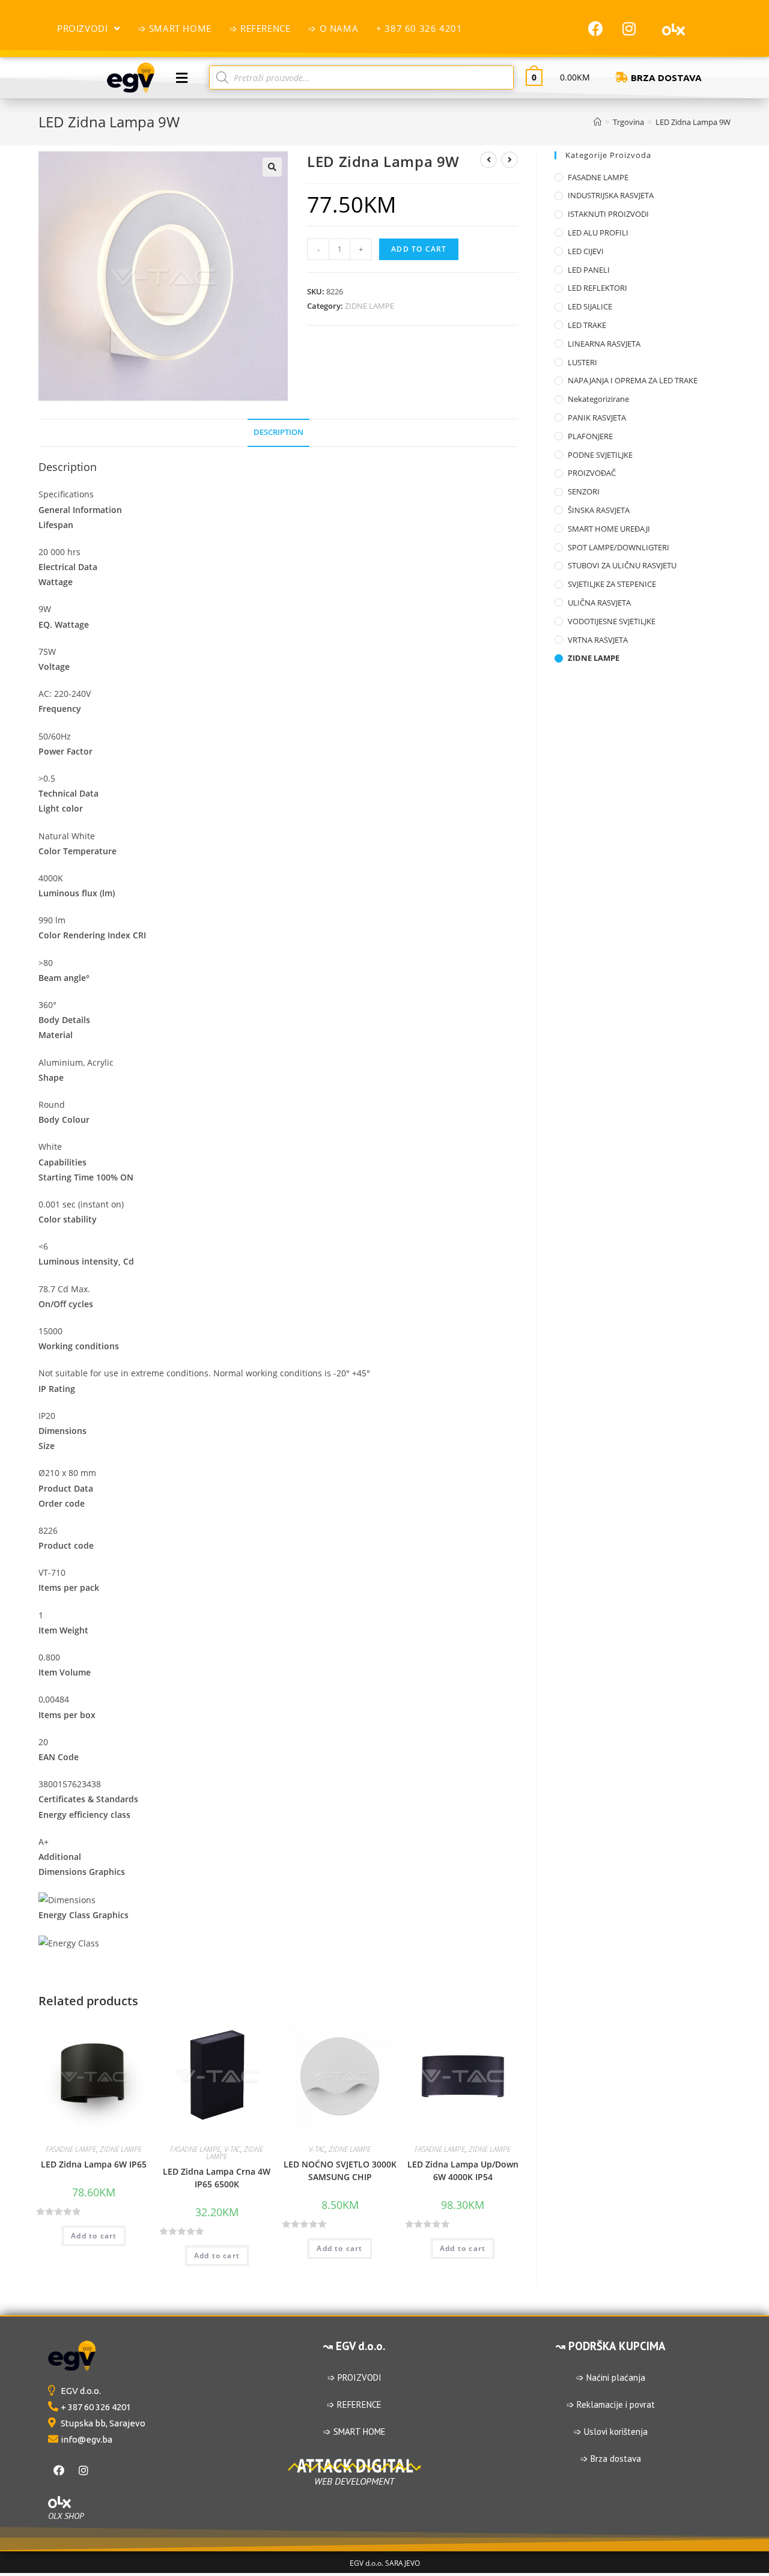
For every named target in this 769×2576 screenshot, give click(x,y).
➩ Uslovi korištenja (611, 2432)
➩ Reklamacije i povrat (611, 2404)
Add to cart (419, 249)
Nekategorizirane (598, 399)
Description (278, 432)
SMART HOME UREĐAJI (609, 529)
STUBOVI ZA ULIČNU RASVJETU (622, 565)
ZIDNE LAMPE (369, 306)
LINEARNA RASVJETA (604, 344)
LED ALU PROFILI (598, 232)
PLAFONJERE (590, 436)
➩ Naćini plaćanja (611, 2377)
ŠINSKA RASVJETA (599, 510)
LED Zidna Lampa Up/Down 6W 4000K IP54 (463, 2170)
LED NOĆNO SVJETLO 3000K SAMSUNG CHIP (340, 2170)
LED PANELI (589, 270)
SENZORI (584, 491)
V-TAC (232, 2149)
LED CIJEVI (586, 251)
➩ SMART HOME (354, 2432)
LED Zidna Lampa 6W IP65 (94, 2164)
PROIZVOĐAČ (592, 473)
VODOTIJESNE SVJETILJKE (612, 621)
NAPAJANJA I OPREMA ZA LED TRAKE (633, 380)
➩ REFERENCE (354, 2404)
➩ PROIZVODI (354, 2377)
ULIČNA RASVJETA (599, 603)
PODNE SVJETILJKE (600, 455)
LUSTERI (582, 362)
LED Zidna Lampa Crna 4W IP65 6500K (217, 2178)
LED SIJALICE (590, 306)
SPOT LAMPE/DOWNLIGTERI (619, 547)
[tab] (278, 433)
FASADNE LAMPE (71, 2149)
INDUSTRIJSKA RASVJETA (611, 195)
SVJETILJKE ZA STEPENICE (612, 584)
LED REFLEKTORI (597, 288)
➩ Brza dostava (611, 2459)
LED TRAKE (587, 325)
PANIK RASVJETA (597, 418)
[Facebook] (596, 28)
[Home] (597, 122)
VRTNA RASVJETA (598, 640)
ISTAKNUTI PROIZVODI (608, 214)
